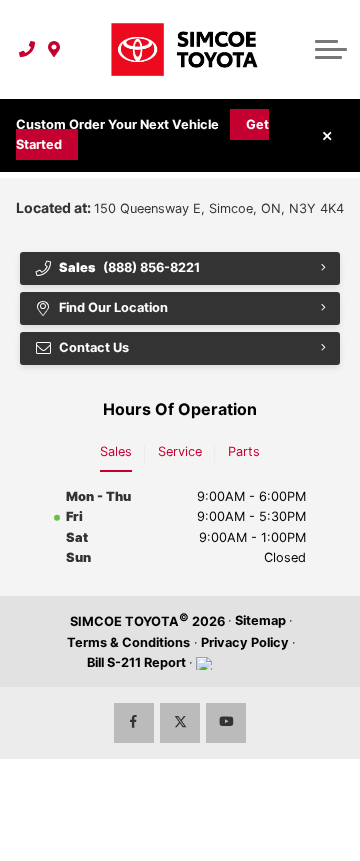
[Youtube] (226, 723)
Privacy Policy (245, 642)
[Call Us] (27, 49)
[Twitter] (180, 723)
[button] (331, 49)
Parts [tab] (244, 451)
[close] (327, 135)
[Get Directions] (54, 49)
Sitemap (260, 620)
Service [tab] (180, 451)
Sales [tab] (116, 451)
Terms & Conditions (128, 642)
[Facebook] (134, 723)
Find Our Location (113, 307)
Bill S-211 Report (136, 662)
